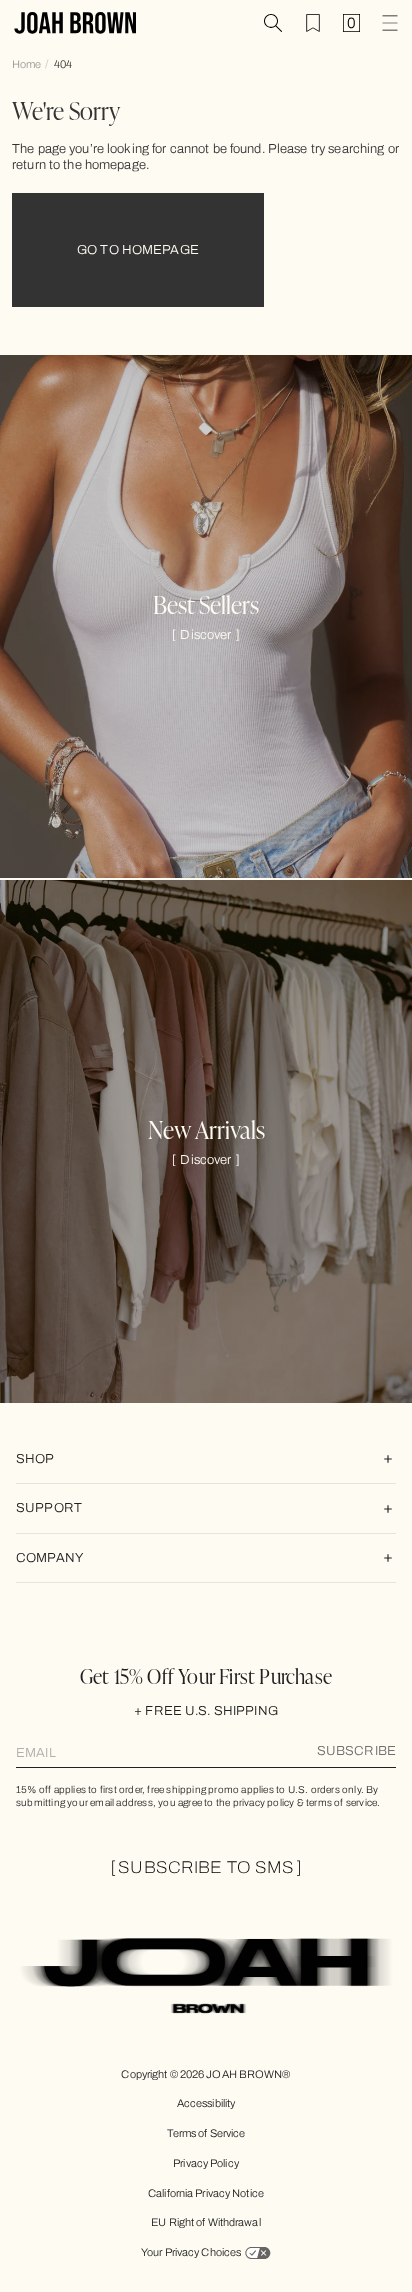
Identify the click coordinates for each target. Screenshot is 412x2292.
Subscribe (356, 1751)
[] (205, 635)
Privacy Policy (206, 2163)
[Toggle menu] (390, 23)
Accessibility (206, 2103)
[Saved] (313, 23)
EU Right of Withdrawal (205, 2222)
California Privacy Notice (206, 2193)
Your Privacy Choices (191, 2252)
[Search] (273, 23)
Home (26, 64)
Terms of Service (206, 2133)
